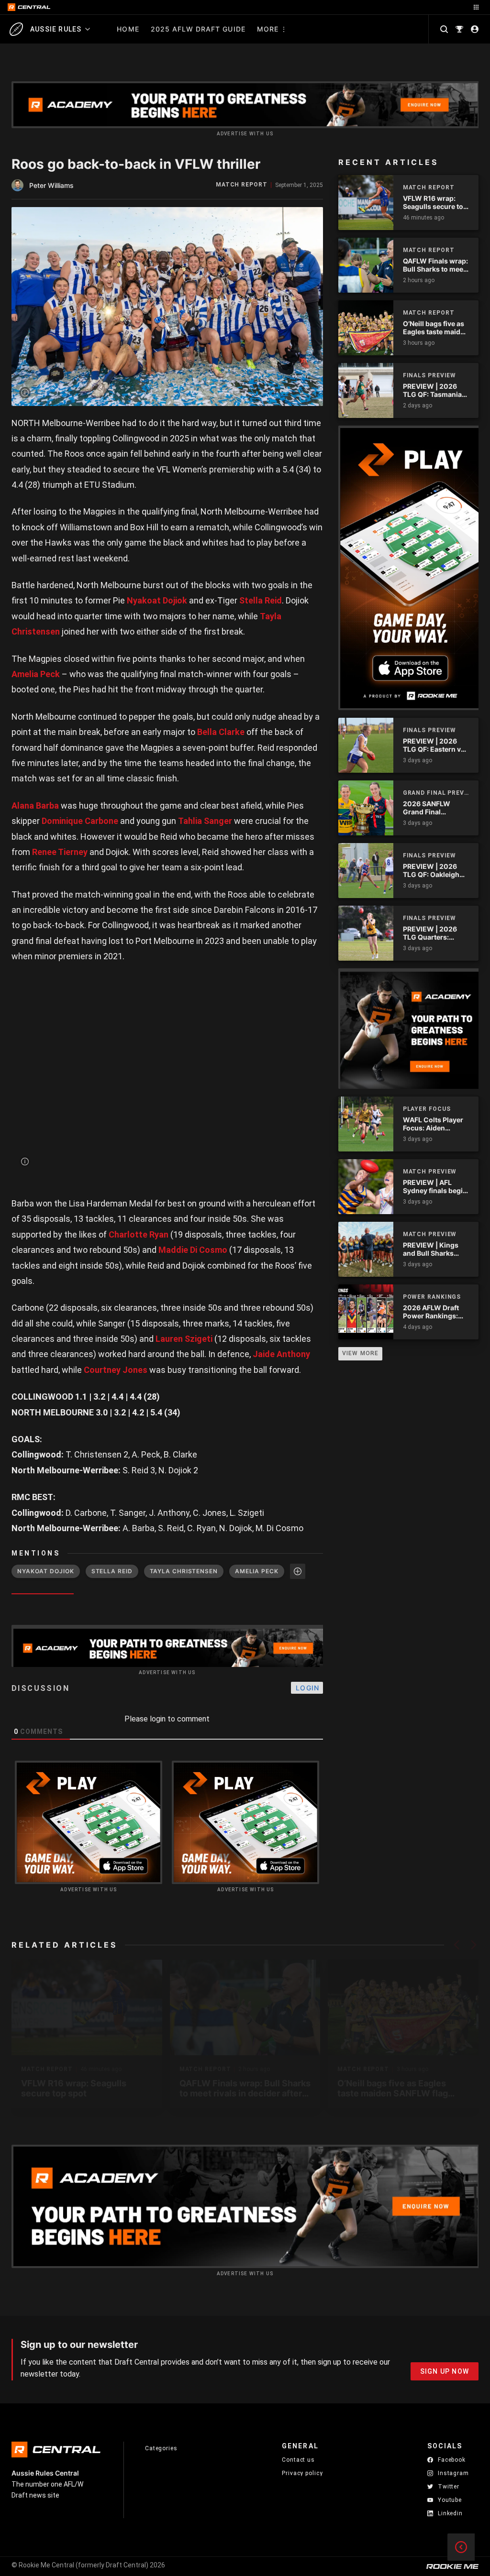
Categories (161, 2448)
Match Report (242, 185)
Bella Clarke (221, 732)
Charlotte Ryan (139, 1234)
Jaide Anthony (281, 1354)
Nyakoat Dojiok (157, 600)
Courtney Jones (116, 1370)
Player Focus (427, 1109)
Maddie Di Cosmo (193, 1250)
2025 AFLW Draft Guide (198, 29)
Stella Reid (261, 600)
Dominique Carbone (80, 821)
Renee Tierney (60, 852)
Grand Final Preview (436, 793)
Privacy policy (302, 2473)
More (268, 29)
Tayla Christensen (184, 1571)
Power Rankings (432, 1297)
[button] (457, 1945)
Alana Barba (35, 806)
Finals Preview (430, 375)
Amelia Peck (36, 674)
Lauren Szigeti (184, 1339)
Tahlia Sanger (205, 821)
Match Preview (430, 1172)
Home (128, 29)
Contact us (298, 2460)
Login (307, 1688)
